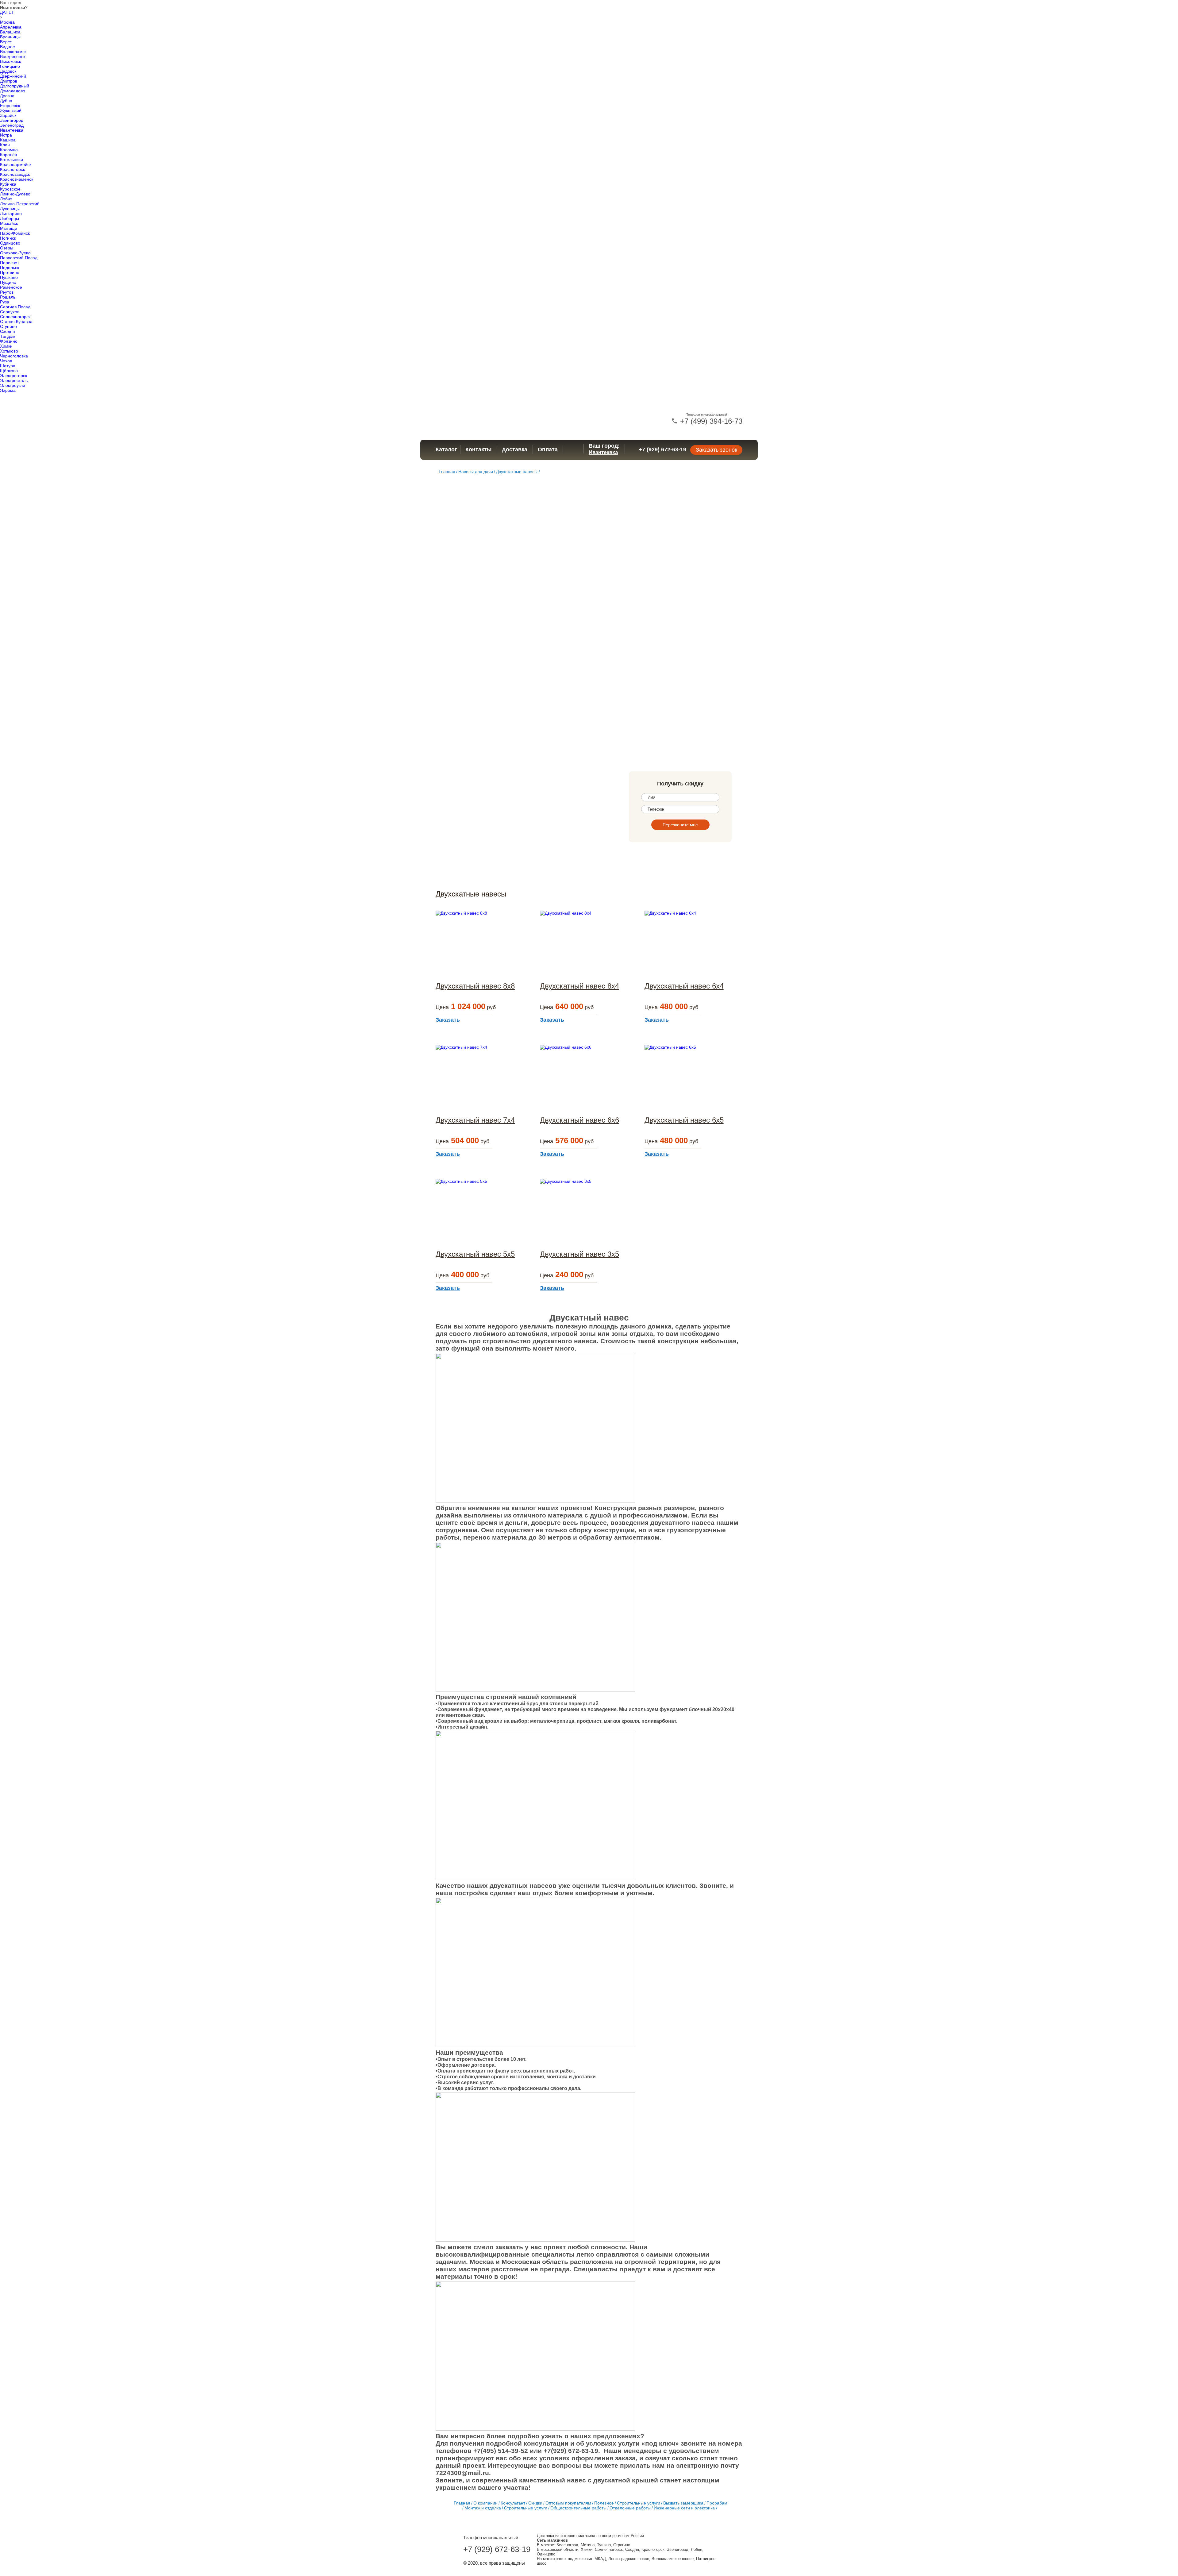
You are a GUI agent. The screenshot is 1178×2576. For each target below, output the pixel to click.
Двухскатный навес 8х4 (579, 986)
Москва (7, 22)
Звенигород (12, 120)
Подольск (10, 268)
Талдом (8, 336)
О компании (485, 2503)
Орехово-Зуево (15, 253)
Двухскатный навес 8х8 (475, 986)
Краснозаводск (15, 174)
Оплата (548, 449)
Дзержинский (13, 76)
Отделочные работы (630, 2508)
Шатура (8, 366)
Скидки (535, 2503)
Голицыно (10, 66)
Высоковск (10, 61)
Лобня (6, 199)
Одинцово (10, 243)
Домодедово (13, 91)
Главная (447, 472)
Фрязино (9, 341)
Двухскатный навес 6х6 (579, 1120)
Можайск (9, 223)
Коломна (9, 150)
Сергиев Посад (15, 307)
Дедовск (8, 71)
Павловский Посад (19, 258)
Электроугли (13, 385)
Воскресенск (13, 56)
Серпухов (10, 312)
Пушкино (9, 277)
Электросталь (14, 380)
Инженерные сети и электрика (684, 2508)
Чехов (6, 361)
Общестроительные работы (578, 2508)
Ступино (8, 326)
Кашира (8, 140)
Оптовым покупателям (568, 2503)
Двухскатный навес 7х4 (475, 1120)
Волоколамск (13, 52)
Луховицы (10, 209)
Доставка (515, 449)
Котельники (12, 160)
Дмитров (9, 81)
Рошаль (8, 297)
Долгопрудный (15, 86)
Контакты (478, 449)
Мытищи (9, 228)
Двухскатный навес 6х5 (684, 1120)
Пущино (8, 282)
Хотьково (9, 351)
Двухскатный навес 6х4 (684, 986)
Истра (6, 135)
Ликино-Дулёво (15, 194)
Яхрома (8, 390)
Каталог (446, 449)
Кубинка (8, 184)
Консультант (513, 2503)
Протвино (10, 272)
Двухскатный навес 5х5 (475, 1254)
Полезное (604, 2503)
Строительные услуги (639, 2503)
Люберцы (10, 218)
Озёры (7, 248)
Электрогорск (13, 376)
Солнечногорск (15, 317)
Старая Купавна (16, 322)
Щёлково (9, 371)
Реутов (7, 292)
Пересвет (10, 263)
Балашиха (10, 32)
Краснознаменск (17, 179)
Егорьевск (10, 106)
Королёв (8, 155)
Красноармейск (16, 164)
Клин (5, 145)
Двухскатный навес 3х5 (579, 1254)
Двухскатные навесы (517, 472)
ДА (3, 12)
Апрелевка (11, 27)
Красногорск (12, 169)
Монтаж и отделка (483, 2508)
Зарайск (8, 115)
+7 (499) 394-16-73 (710, 421)
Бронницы (10, 37)
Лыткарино (11, 214)
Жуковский (11, 110)
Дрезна (7, 96)
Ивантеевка (12, 130)
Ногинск (8, 238)
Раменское (11, 287)
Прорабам (717, 2503)
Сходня (8, 331)
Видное (8, 47)
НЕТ (10, 12)
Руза (5, 302)
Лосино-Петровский (20, 204)
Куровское (10, 189)
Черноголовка (14, 356)
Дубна (6, 101)
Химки (6, 346)
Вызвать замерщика (683, 2503)
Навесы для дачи (476, 472)
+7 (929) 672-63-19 (662, 449)
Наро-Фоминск (15, 233)
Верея (6, 42)
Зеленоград (12, 125)
